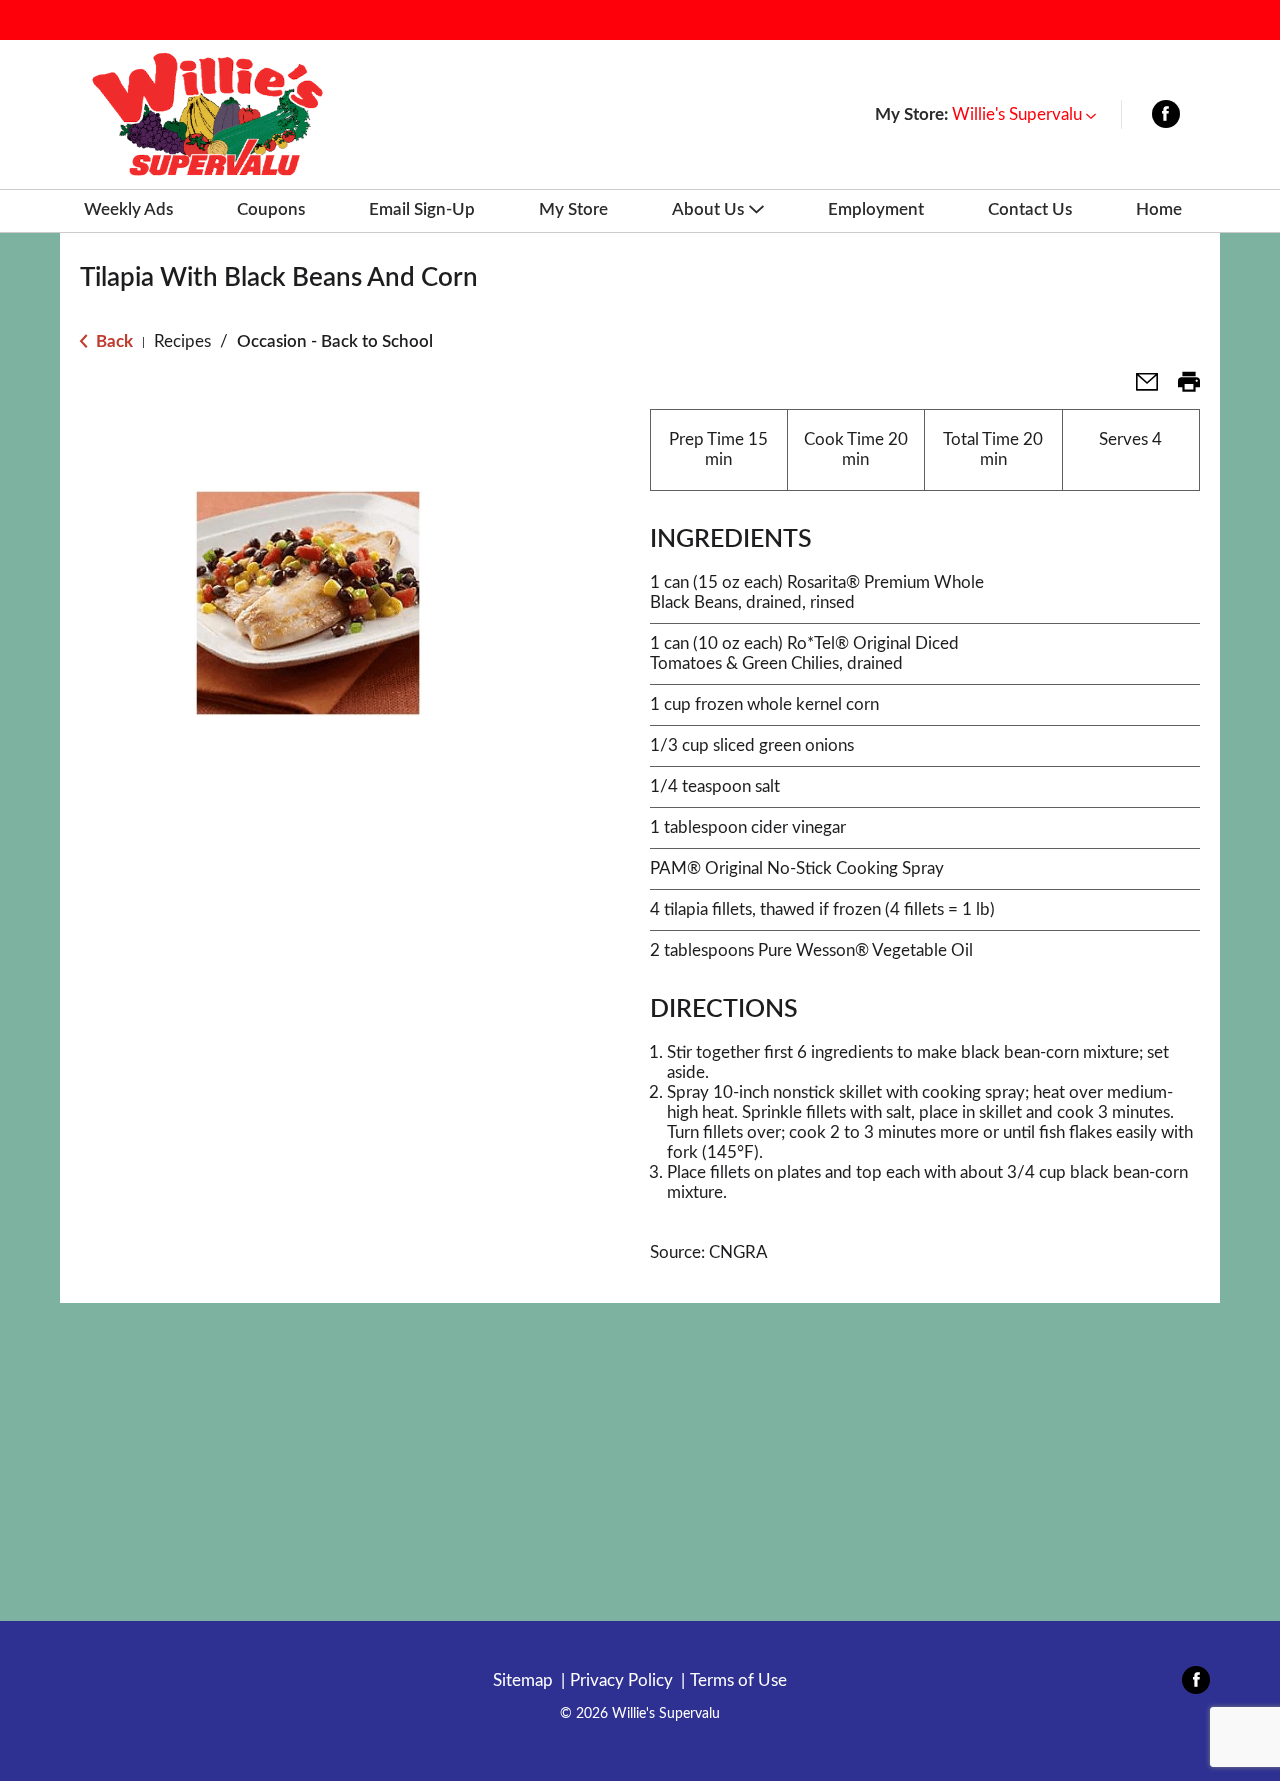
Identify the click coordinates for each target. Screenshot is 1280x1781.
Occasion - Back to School (335, 341)
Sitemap (523, 1680)
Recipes (182, 341)
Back (112, 341)
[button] (1024, 114)
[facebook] (1166, 118)
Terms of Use (738, 1680)
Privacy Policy (621, 1680)
